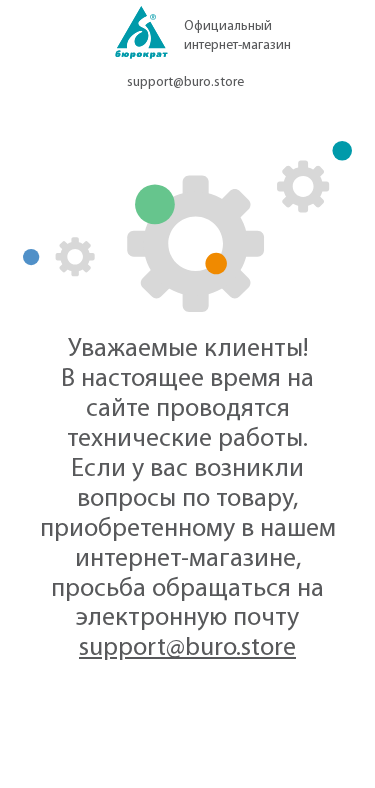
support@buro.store (185, 82)
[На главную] (141, 38)
